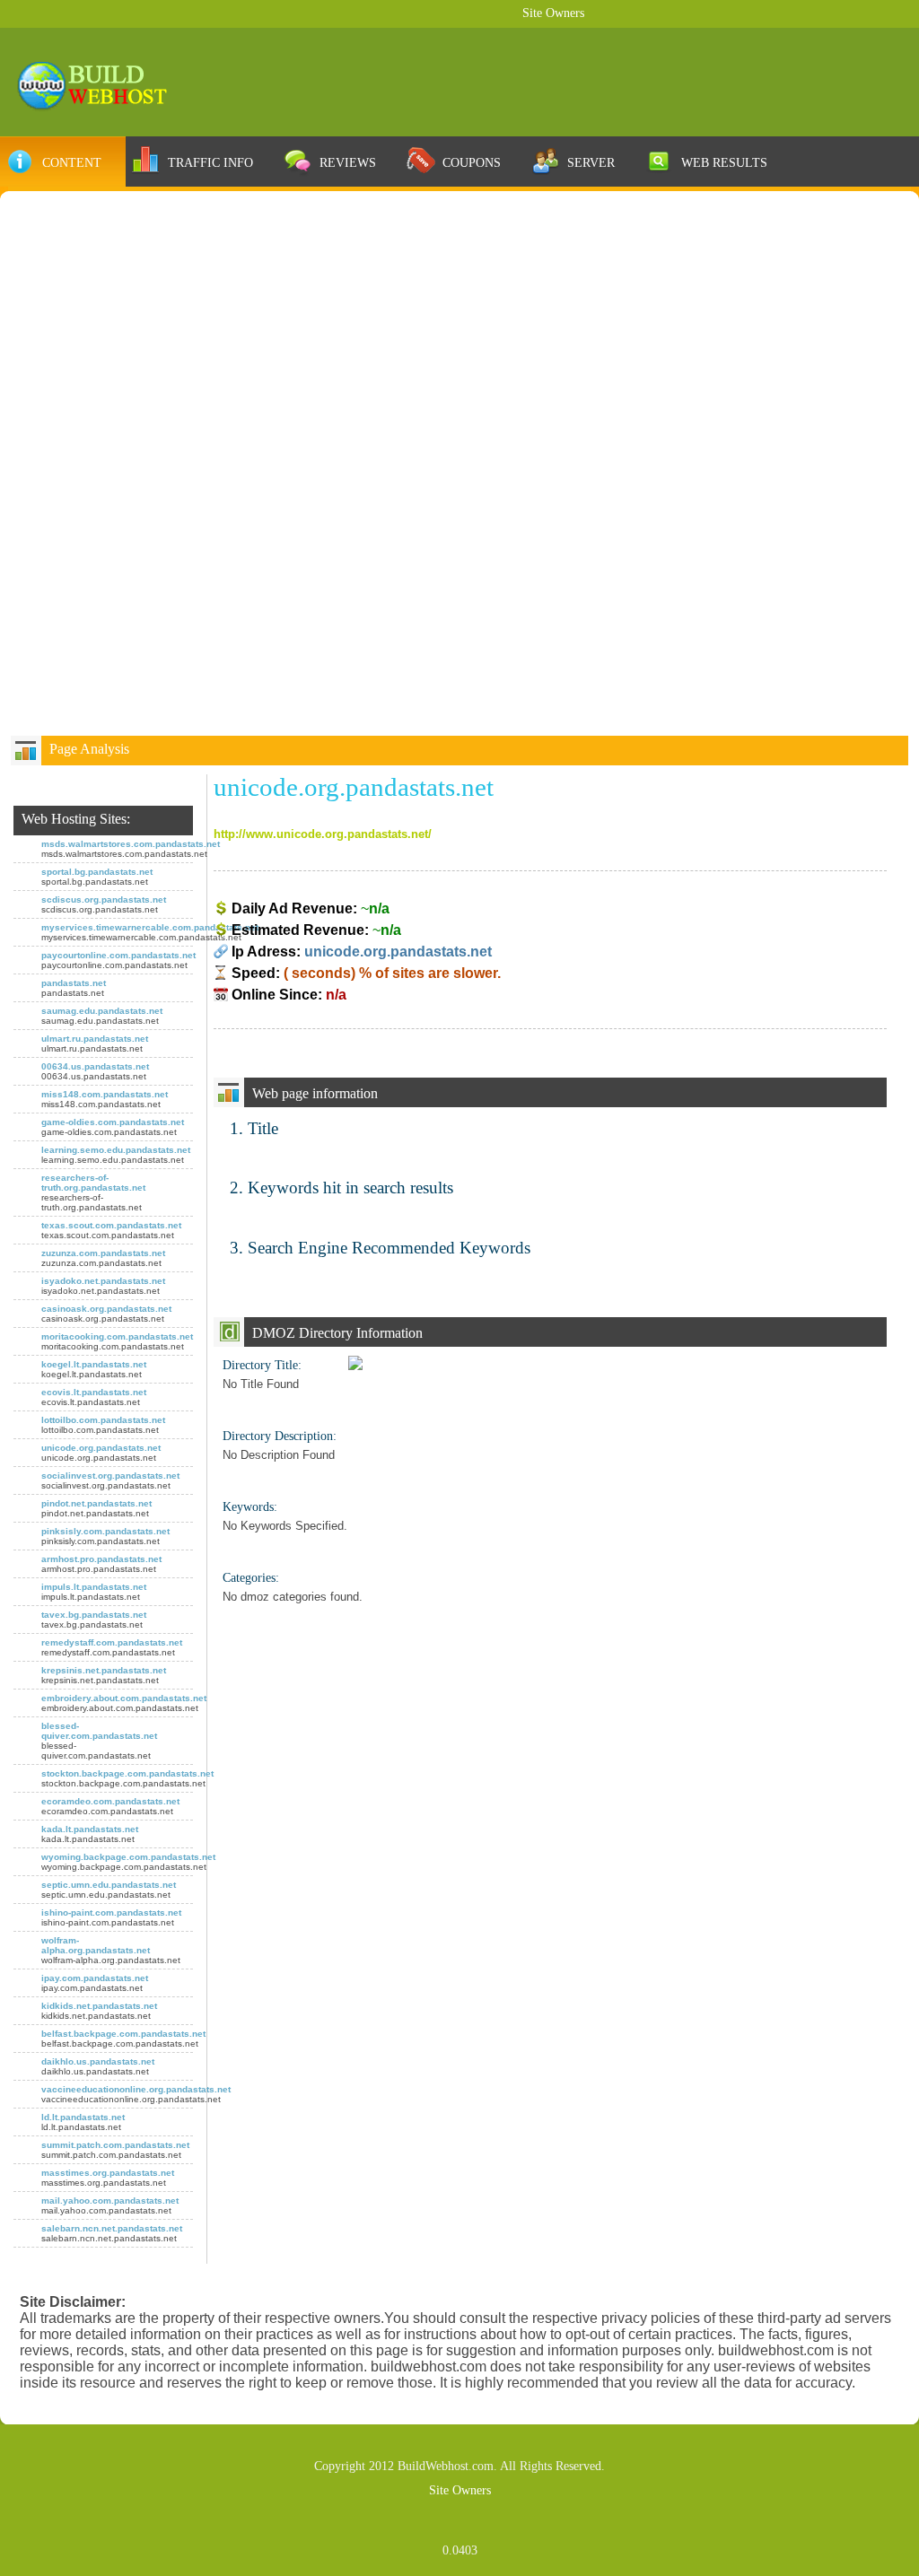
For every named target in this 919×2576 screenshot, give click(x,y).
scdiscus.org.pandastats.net (104, 899)
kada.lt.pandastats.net (90, 1829)
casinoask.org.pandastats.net (106, 1309)
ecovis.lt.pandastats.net (94, 1392)
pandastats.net (74, 983)
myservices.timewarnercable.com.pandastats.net (150, 927)
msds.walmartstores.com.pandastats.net (131, 844)
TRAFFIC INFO (210, 162)
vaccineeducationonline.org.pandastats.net (136, 2089)
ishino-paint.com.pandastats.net (111, 1912)
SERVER (591, 162)
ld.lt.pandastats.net (83, 2117)
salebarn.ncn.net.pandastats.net (112, 2228)
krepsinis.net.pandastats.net (104, 1670)
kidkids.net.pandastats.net (99, 2006)
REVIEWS (348, 162)
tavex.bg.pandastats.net (94, 1615)
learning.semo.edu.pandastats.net (116, 1150)
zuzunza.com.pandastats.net (103, 1253)
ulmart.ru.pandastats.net (95, 1039)
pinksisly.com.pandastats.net (105, 1531)
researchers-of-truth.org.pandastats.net (93, 1183)
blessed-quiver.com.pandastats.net (99, 1731)
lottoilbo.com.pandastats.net (103, 1420)
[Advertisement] (459, 337)
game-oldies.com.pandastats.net (113, 1122)
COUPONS (472, 162)
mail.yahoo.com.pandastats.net (110, 2201)
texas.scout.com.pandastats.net (111, 1225)
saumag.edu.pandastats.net (102, 1011)
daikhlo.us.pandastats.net (98, 2061)
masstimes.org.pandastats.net (108, 2173)
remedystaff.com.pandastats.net (112, 1642)
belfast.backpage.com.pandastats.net (123, 2034)
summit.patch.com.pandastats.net (115, 2145)
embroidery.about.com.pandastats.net (124, 1698)
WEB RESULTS (724, 162)
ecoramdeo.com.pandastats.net (110, 1801)
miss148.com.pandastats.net (105, 1094)
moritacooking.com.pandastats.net (117, 1336)
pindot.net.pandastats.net (96, 1503)
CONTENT (72, 162)
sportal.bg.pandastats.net (97, 872)
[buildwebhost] (101, 84)
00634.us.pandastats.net (95, 1066)
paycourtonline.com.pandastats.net (118, 955)
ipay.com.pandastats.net (95, 1978)
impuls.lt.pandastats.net (94, 1587)
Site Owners (553, 13)
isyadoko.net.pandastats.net (103, 1281)
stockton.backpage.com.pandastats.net (127, 1773)
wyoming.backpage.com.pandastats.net (128, 1857)
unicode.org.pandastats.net (101, 1448)
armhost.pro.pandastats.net (101, 1559)
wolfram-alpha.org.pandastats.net (96, 1945)
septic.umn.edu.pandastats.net (109, 1885)
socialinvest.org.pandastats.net (110, 1476)
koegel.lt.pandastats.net (94, 1364)
